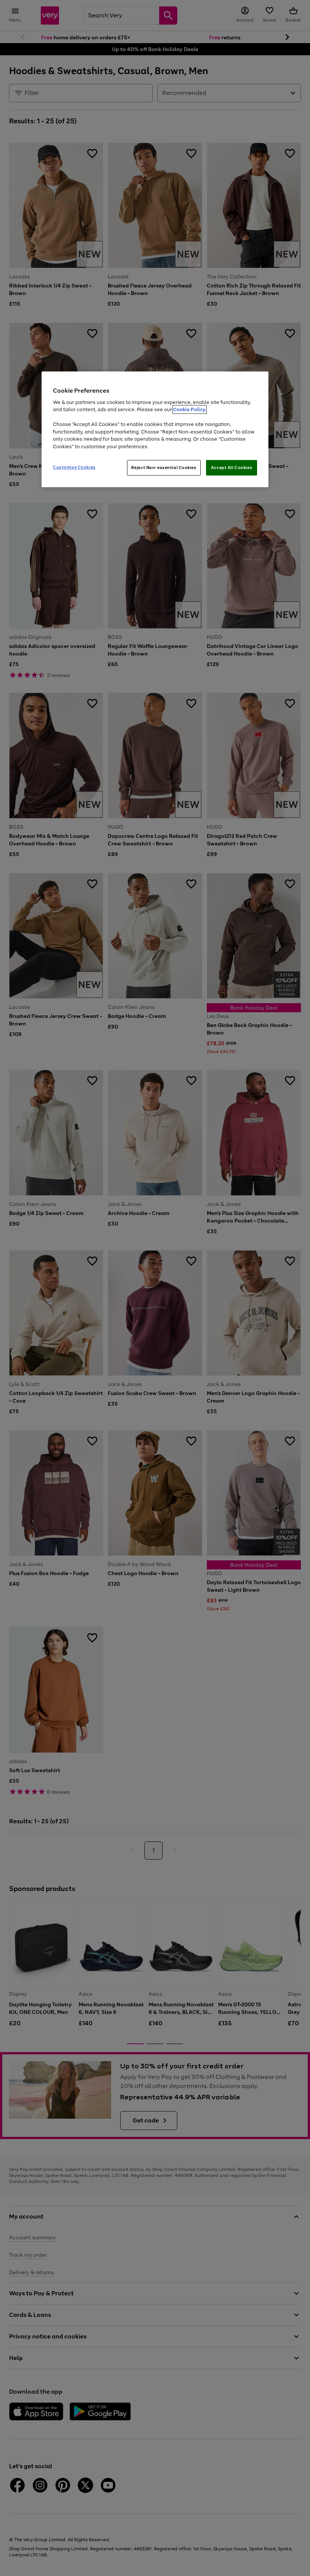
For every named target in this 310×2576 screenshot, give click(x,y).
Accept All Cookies (232, 468)
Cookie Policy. (190, 410)
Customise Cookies (74, 467)
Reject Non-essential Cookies (164, 468)
